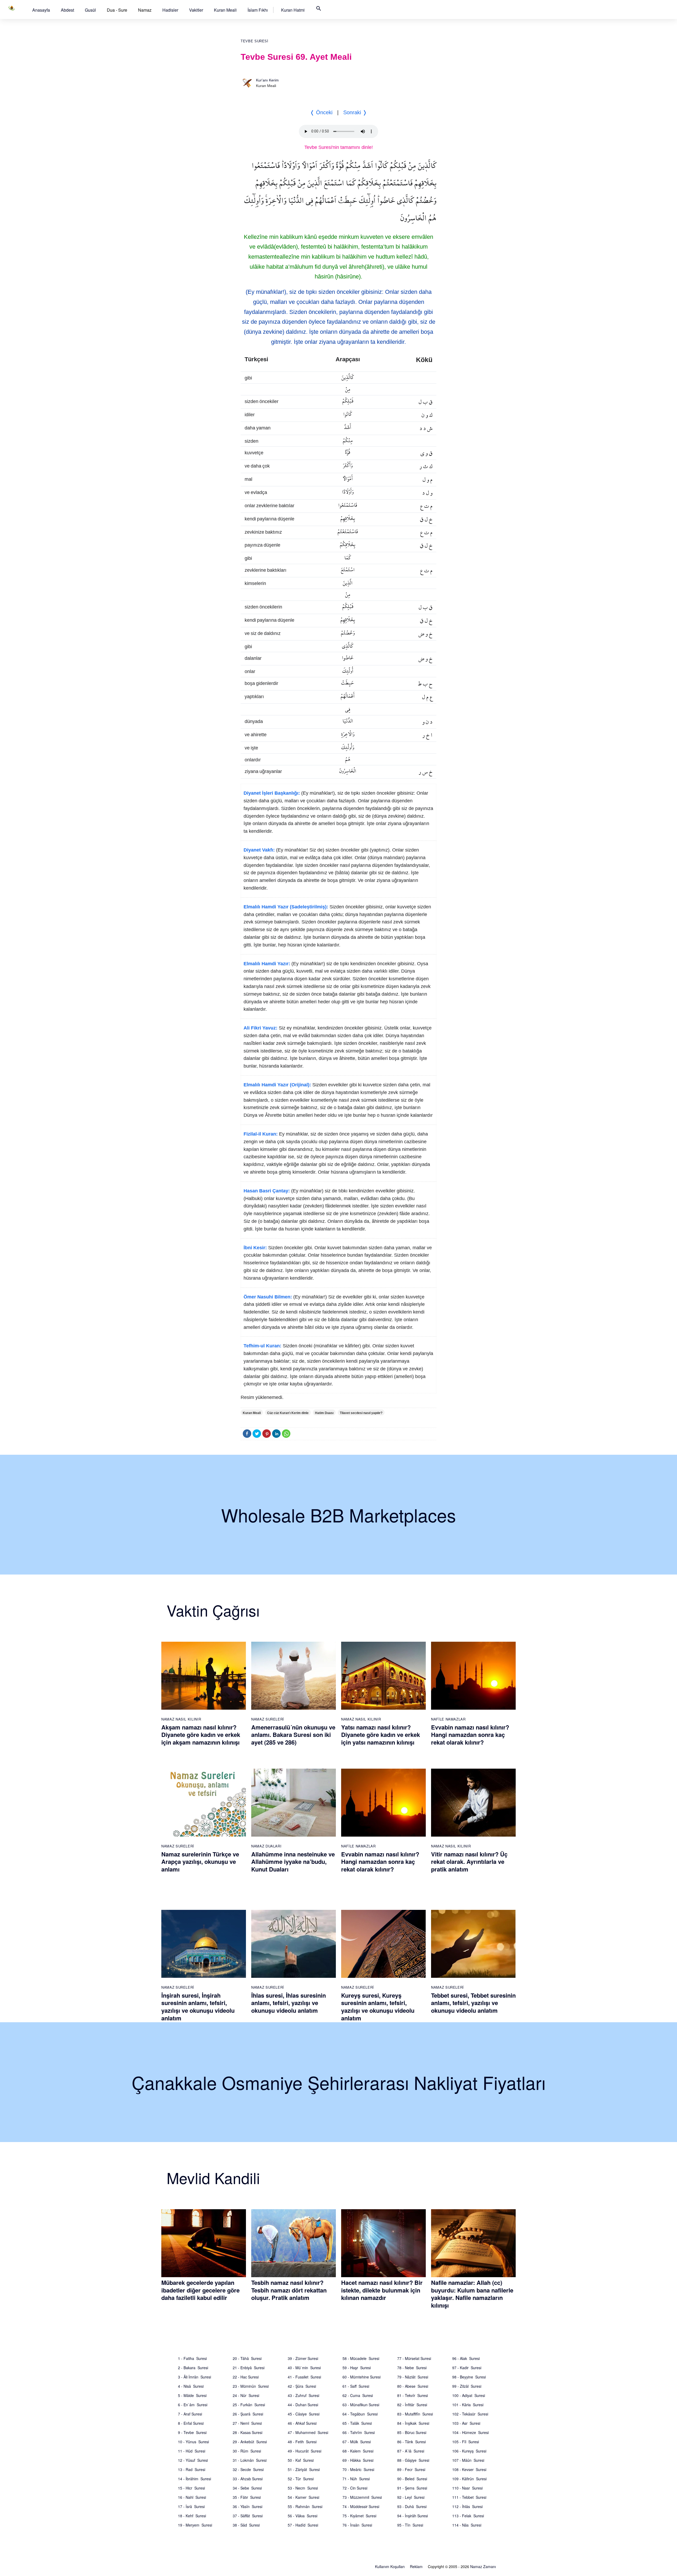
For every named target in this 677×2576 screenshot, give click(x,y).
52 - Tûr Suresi (301, 2479)
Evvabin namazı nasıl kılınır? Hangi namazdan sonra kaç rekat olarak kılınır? (470, 1735)
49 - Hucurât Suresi (305, 2451)
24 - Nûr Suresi (246, 2395)
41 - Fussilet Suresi (304, 2377)
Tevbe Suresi (255, 41)
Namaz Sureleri (268, 1719)
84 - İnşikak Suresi (413, 2423)
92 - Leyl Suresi (411, 2497)
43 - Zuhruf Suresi (303, 2395)
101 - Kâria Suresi (468, 2405)
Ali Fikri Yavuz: (260, 1028)
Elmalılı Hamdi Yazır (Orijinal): (277, 1085)
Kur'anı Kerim (267, 80)
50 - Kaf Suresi (301, 2460)
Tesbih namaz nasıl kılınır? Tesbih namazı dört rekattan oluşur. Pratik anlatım (289, 2290)
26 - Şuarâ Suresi (248, 2414)
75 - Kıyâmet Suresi (359, 2516)
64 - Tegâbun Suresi (360, 2414)
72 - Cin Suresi (355, 2488)
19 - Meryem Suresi (195, 2525)
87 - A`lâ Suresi (411, 2451)
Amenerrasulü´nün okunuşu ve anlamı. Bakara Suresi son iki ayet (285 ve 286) (293, 1735)
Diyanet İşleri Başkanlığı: (272, 793)
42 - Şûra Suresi (302, 2386)
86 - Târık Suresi (411, 2442)
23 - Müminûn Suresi (251, 2386)
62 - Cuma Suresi (358, 2395)
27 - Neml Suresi (247, 2423)
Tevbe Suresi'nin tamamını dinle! (339, 147)
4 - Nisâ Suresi (191, 2386)
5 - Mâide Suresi (192, 2395)
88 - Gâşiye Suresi (413, 2460)
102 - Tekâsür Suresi (470, 2414)
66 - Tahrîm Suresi (359, 2432)
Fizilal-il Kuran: (261, 1134)
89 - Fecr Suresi (411, 2469)
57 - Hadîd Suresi (303, 2525)
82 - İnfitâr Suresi (412, 2405)
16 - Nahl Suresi (192, 2497)
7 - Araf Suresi (190, 2414)
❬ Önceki (321, 112)
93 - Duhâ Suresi (412, 2506)
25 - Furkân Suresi (249, 2405)
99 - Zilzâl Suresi (467, 2386)
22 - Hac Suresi (246, 2377)
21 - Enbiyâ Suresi (249, 2368)
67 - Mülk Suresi (357, 2442)
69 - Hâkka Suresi (358, 2460)
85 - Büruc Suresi (412, 2432)
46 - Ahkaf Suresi (302, 2423)
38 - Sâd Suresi (246, 2525)
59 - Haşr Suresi (357, 2368)
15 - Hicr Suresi (191, 2488)
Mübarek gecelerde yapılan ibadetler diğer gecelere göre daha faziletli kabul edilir (200, 2290)
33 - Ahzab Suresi (248, 2479)
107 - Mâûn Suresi (468, 2460)
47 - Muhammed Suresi (308, 2432)
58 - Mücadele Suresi (361, 2358)
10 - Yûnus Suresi (193, 2442)
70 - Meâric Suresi (358, 2469)
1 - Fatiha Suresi (192, 2358)
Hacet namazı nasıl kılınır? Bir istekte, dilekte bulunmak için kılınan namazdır (382, 2290)
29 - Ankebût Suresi (250, 2442)
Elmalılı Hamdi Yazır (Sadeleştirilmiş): (286, 907)
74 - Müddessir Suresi (361, 2506)
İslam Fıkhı (258, 10)
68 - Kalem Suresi (358, 2451)
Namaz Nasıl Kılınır (181, 1719)
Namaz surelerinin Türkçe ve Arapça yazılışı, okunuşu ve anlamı (200, 1862)
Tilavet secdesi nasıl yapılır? (361, 1413)
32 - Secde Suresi (248, 2469)
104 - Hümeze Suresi (470, 2432)
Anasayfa (41, 10)
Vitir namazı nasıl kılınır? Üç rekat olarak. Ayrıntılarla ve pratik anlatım (469, 1862)
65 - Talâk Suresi (357, 2423)
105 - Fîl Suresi (466, 2442)
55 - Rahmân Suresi (305, 2506)
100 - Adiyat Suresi (469, 2395)
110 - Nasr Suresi (467, 2488)
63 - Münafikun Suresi (361, 2405)
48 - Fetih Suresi (302, 2442)
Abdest (67, 10)
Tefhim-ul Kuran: (262, 1346)
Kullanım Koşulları (390, 2566)
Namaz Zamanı (483, 2566)
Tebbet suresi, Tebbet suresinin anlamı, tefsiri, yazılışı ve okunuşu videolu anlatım (473, 2003)
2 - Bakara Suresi (193, 2368)
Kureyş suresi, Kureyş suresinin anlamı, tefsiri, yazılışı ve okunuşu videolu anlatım (378, 2007)
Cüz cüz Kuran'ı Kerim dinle (288, 1413)
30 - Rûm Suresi (247, 2451)
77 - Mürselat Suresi (414, 2358)
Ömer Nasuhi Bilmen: (268, 1297)
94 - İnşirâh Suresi (413, 2516)
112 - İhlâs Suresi (467, 2506)
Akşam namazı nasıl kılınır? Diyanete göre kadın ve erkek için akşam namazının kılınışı (201, 1735)
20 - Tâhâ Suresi (247, 2358)
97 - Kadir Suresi (467, 2368)
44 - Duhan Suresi (303, 2405)
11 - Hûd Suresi (192, 2451)
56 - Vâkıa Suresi (303, 2516)
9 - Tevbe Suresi (192, 2432)
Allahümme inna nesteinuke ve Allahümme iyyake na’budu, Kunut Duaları (293, 1862)
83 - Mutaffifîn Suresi (415, 2414)
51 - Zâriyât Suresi (304, 2469)
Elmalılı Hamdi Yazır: (267, 964)
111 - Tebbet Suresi (469, 2497)
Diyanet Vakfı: (259, 850)
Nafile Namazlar (448, 1719)
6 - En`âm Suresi (193, 2405)
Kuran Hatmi (293, 10)
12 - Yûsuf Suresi (193, 2460)
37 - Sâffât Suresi (248, 2516)
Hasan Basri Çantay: (267, 1191)
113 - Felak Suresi (468, 2516)
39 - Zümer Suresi (303, 2358)
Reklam (416, 2566)
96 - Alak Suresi (466, 2358)
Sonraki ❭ (355, 112)
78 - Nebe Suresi (412, 2368)
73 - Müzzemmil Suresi (362, 2497)
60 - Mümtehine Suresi (362, 2377)
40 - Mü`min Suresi (304, 2368)
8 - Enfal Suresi (191, 2423)
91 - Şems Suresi (412, 2488)
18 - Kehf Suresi (192, 2516)
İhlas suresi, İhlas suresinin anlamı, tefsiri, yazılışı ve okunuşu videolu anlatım (289, 2003)
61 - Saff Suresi (356, 2386)
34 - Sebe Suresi (247, 2488)
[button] (41, 10)
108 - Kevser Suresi (469, 2469)
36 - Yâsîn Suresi (248, 2506)
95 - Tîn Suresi (410, 2525)
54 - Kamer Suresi (303, 2497)
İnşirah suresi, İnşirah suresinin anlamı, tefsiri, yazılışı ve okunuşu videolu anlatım (198, 2007)
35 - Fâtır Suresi (247, 2497)
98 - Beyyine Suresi (469, 2377)
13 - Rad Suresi (192, 2469)
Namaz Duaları (266, 1846)
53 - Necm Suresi (303, 2488)
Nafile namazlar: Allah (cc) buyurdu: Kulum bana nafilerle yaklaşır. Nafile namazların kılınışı (472, 2294)
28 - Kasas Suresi (248, 2432)
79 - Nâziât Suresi (413, 2377)
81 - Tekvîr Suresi (413, 2395)
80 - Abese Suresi (413, 2386)
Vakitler (196, 10)
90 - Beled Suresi (412, 2479)
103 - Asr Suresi (466, 2423)
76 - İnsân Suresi (357, 2525)
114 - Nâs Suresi (467, 2525)
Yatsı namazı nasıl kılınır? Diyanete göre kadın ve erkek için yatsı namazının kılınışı (381, 1735)
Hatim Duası (324, 1413)
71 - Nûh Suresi (356, 2479)
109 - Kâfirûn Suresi (469, 2479)
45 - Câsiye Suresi (304, 2414)
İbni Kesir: (255, 1248)
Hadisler (170, 10)
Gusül (90, 10)
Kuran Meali (225, 10)
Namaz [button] (145, 10)
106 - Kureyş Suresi (469, 2451)
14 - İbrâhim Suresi (195, 2479)
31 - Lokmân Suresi (250, 2460)
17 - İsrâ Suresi (191, 2506)
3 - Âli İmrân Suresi (195, 2377)
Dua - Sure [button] (117, 10)
